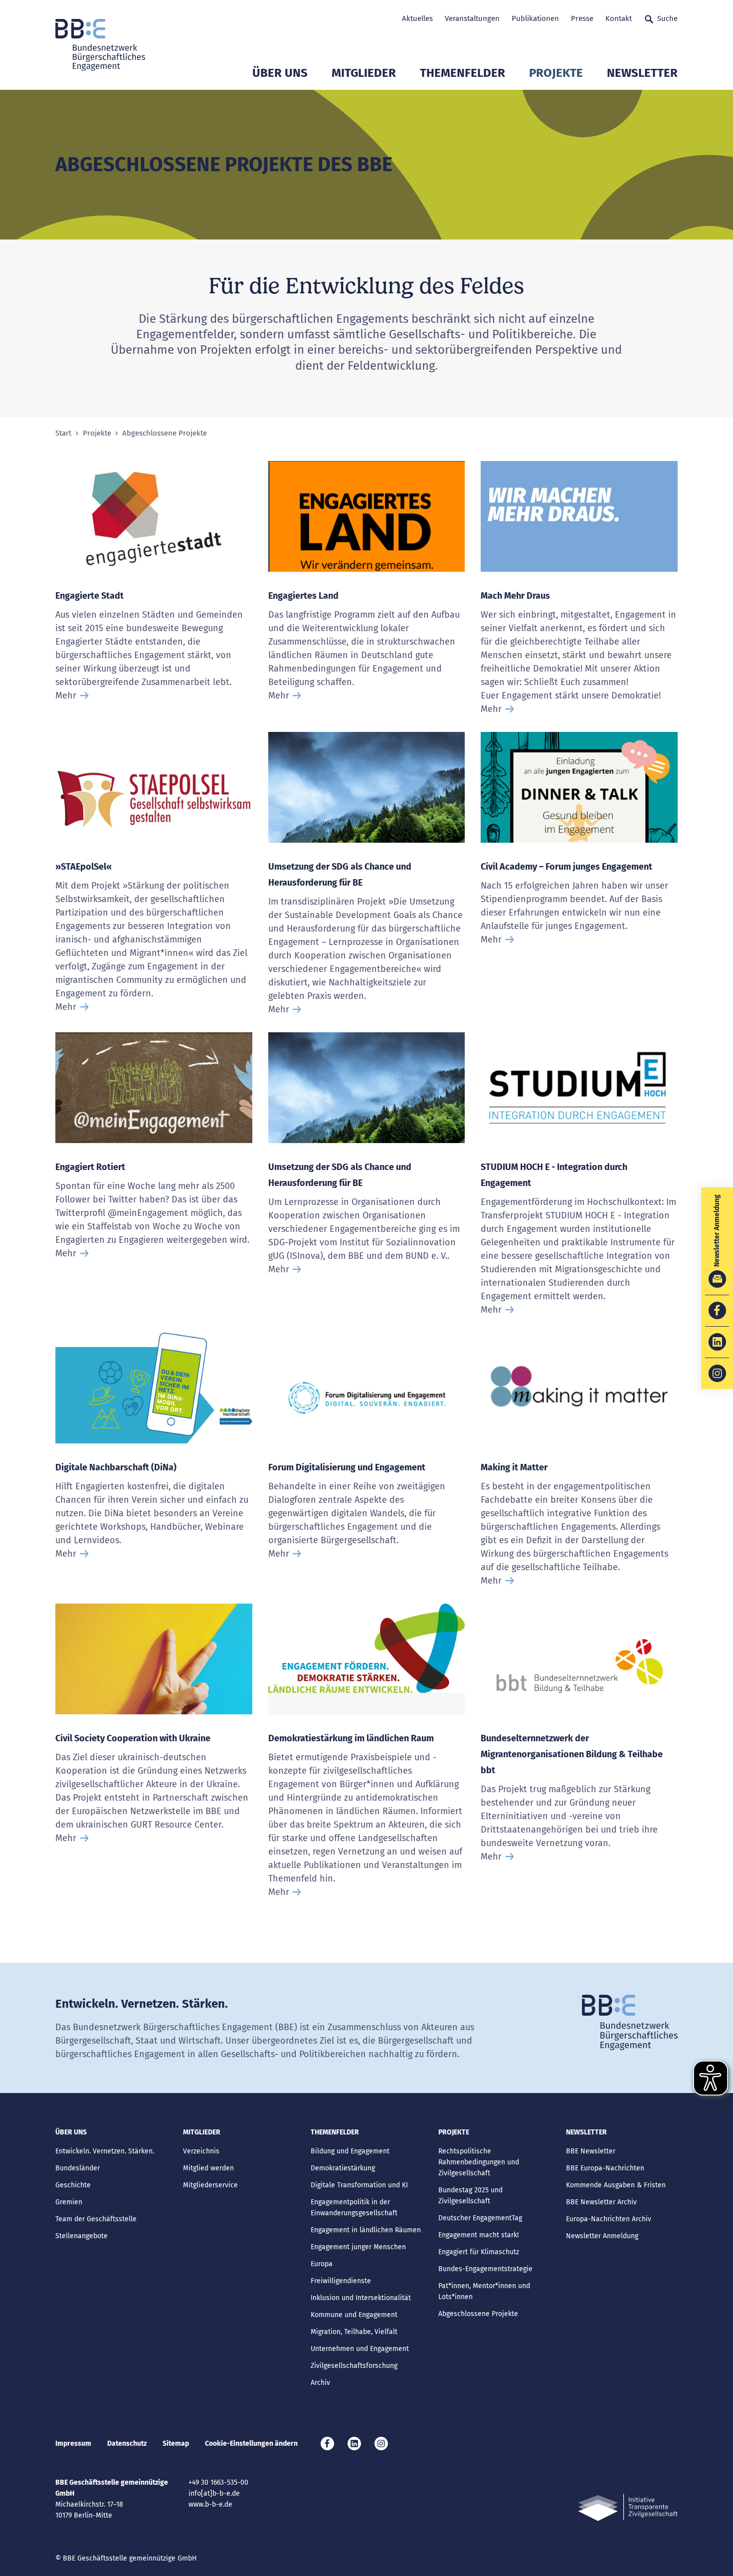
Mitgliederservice (210, 2185)
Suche (667, 18)
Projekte (556, 73)
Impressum (73, 2444)
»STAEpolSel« (84, 867)
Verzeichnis (201, 2151)
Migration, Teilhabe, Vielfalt (354, 2332)
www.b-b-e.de (210, 2504)
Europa (322, 2264)
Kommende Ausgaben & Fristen (616, 2185)
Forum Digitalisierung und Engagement (347, 1467)
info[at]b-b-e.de (214, 2493)
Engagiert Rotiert (90, 1167)
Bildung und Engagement (350, 2151)
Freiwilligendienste (341, 2281)
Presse (582, 18)
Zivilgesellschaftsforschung (354, 2366)
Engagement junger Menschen (358, 2247)
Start (63, 433)
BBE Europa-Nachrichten (605, 2168)
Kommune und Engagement (354, 2315)
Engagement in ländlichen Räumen (366, 2230)
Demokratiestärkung (343, 2168)
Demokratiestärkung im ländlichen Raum (351, 1738)
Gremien (69, 2202)
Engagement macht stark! (478, 2235)
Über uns (280, 73)
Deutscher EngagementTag (480, 2218)
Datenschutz (127, 2444)
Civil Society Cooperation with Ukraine (133, 1738)
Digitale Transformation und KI (359, 2185)
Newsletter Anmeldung (602, 2236)
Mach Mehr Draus (515, 596)
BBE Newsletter (591, 2151)
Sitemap (176, 2444)
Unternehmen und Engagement (360, 2349)
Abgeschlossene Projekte (478, 2314)
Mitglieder (364, 73)
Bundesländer (78, 2168)
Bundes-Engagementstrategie (485, 2269)
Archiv (320, 2383)
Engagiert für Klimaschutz (479, 2252)
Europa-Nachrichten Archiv (609, 2219)
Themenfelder (462, 73)
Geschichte (73, 2185)
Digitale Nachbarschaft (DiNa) (116, 1467)
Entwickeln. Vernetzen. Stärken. (105, 2151)
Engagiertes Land (303, 596)
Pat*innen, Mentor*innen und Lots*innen (484, 2291)
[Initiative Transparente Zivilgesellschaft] (628, 2507)
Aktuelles (417, 18)
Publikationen (535, 18)
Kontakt (619, 18)
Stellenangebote (82, 2236)
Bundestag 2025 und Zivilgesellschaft (470, 2196)
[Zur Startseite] (100, 45)
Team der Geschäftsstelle (96, 2219)
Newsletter (642, 73)
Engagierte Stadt (90, 596)
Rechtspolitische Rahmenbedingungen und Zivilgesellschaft (479, 2162)
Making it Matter (514, 1467)
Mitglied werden (208, 2168)
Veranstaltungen (472, 18)
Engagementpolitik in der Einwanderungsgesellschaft (354, 2208)
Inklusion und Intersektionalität (361, 2298)
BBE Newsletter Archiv (601, 2202)
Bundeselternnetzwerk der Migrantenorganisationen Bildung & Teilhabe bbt (572, 1754)
